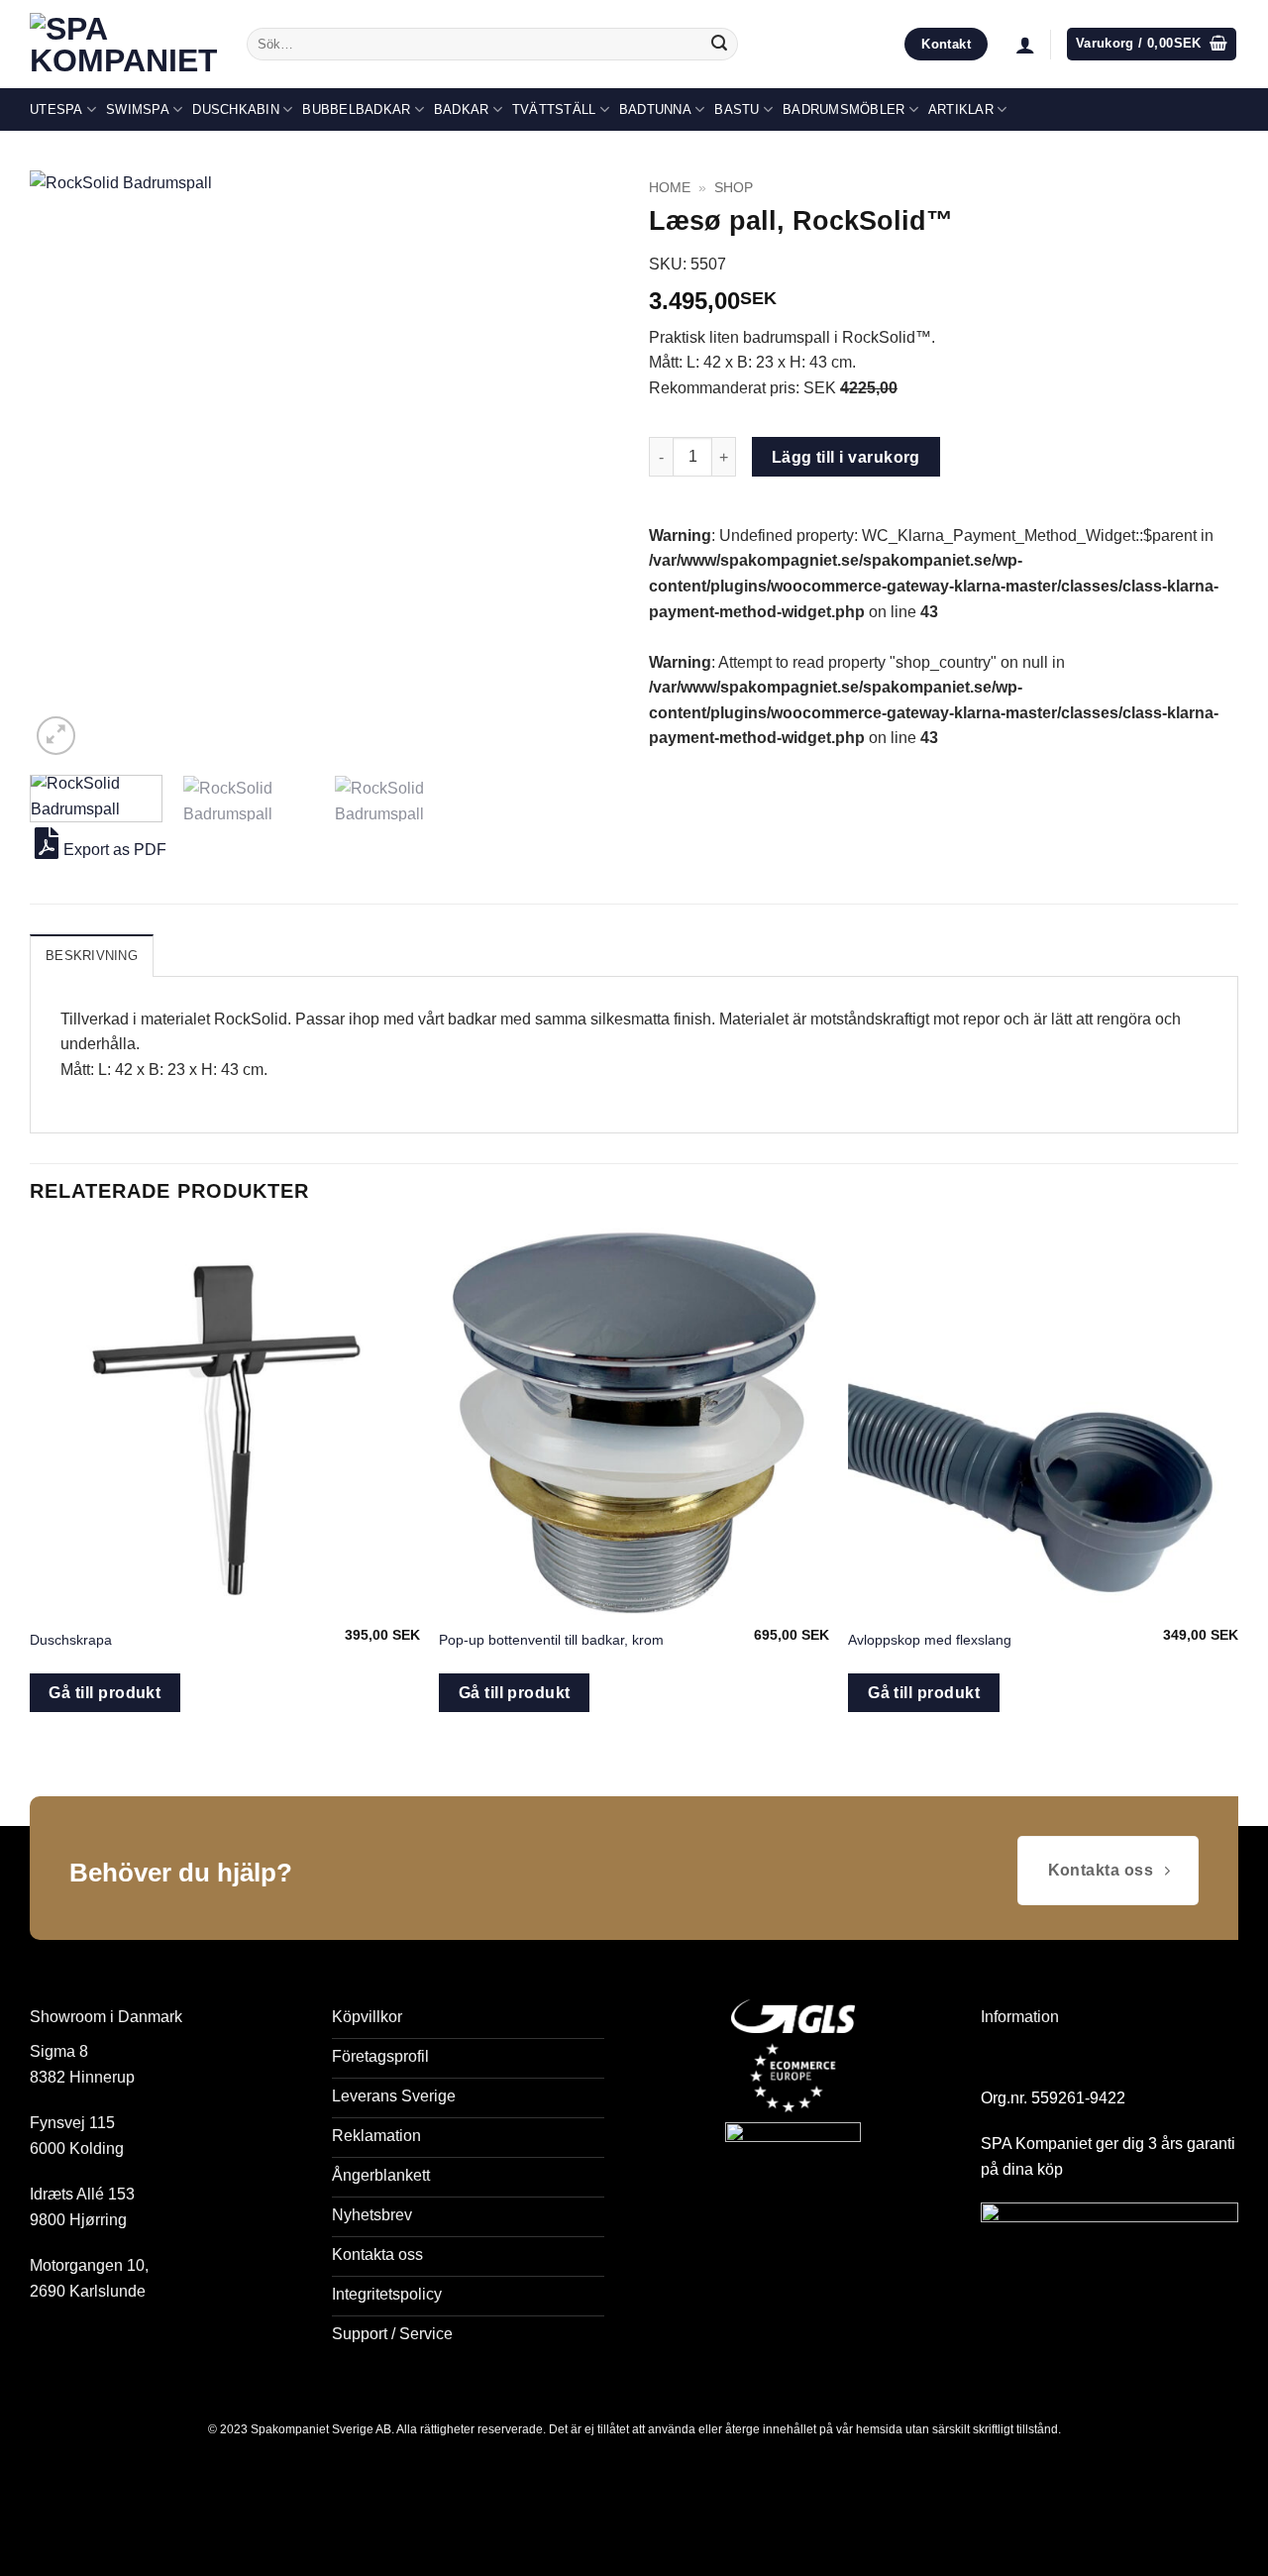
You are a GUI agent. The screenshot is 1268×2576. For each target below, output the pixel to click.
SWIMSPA (138, 109)
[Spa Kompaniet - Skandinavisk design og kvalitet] (123, 45)
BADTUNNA (655, 109)
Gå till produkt (105, 1693)
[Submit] (719, 45)
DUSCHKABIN (236, 109)
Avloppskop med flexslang (930, 1640)
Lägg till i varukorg (846, 457)
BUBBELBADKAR (356, 109)
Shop (734, 188)
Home (670, 188)
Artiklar (961, 109)
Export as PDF (115, 850)
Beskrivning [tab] (92, 956)
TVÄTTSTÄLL (554, 109)
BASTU (737, 109)
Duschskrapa (71, 1640)
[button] (1025, 45)
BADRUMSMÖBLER (844, 109)
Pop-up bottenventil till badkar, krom (551, 1640)
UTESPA (56, 109)
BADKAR (462, 109)
